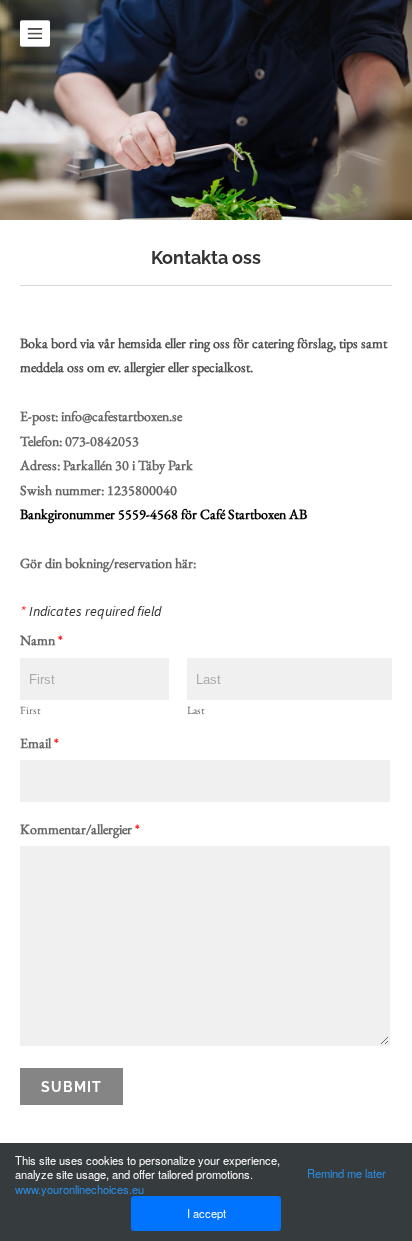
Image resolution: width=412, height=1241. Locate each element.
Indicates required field (90, 612)
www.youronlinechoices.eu (79, 1189)
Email (39, 744)
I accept (206, 1213)
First (30, 711)
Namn (41, 641)
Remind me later (346, 1173)
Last (195, 711)
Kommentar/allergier (80, 830)
